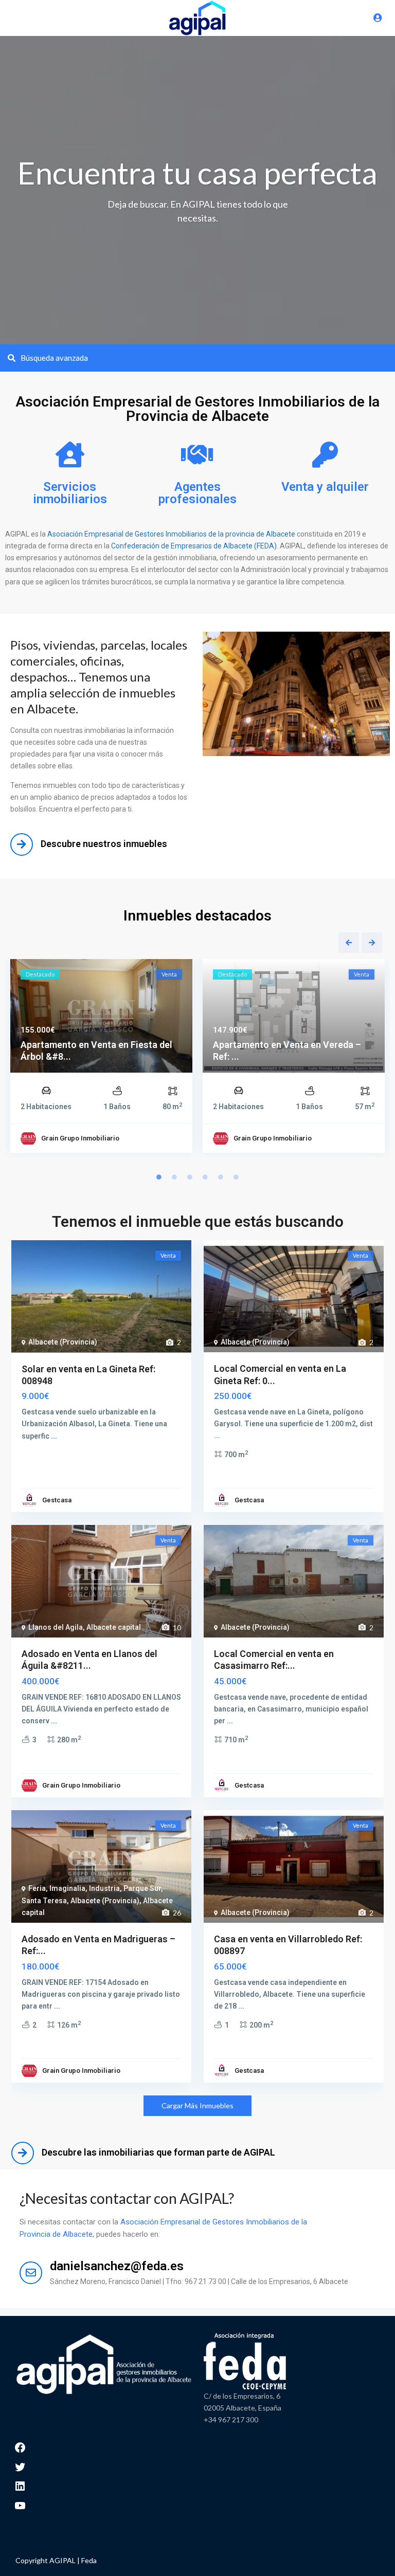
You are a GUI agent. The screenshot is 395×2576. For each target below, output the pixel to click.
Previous (349, 943)
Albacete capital (114, 1627)
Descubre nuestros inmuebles (104, 844)
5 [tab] (221, 1177)
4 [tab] (205, 1177)
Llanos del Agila (56, 1627)
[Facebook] (20, 2447)
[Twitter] (20, 2466)
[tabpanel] (101, 1058)
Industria (104, 1888)
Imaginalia (67, 1888)
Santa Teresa (44, 1901)
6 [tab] (236, 1177)
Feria (37, 1888)
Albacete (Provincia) (63, 1342)
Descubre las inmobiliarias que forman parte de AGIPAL (158, 2152)
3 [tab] (190, 1177)
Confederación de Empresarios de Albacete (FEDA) (193, 546)
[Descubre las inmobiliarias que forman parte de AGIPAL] (23, 2153)
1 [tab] (159, 1177)
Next (372, 943)
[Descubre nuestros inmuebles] (22, 844)
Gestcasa (57, 1500)
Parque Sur (142, 1888)
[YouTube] (20, 2504)
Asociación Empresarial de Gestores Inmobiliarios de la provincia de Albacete (171, 534)
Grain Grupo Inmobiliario (80, 1138)
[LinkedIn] (20, 2485)
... (54, 1436)
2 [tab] (174, 1177)
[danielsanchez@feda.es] (31, 2273)
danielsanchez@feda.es (117, 2266)
